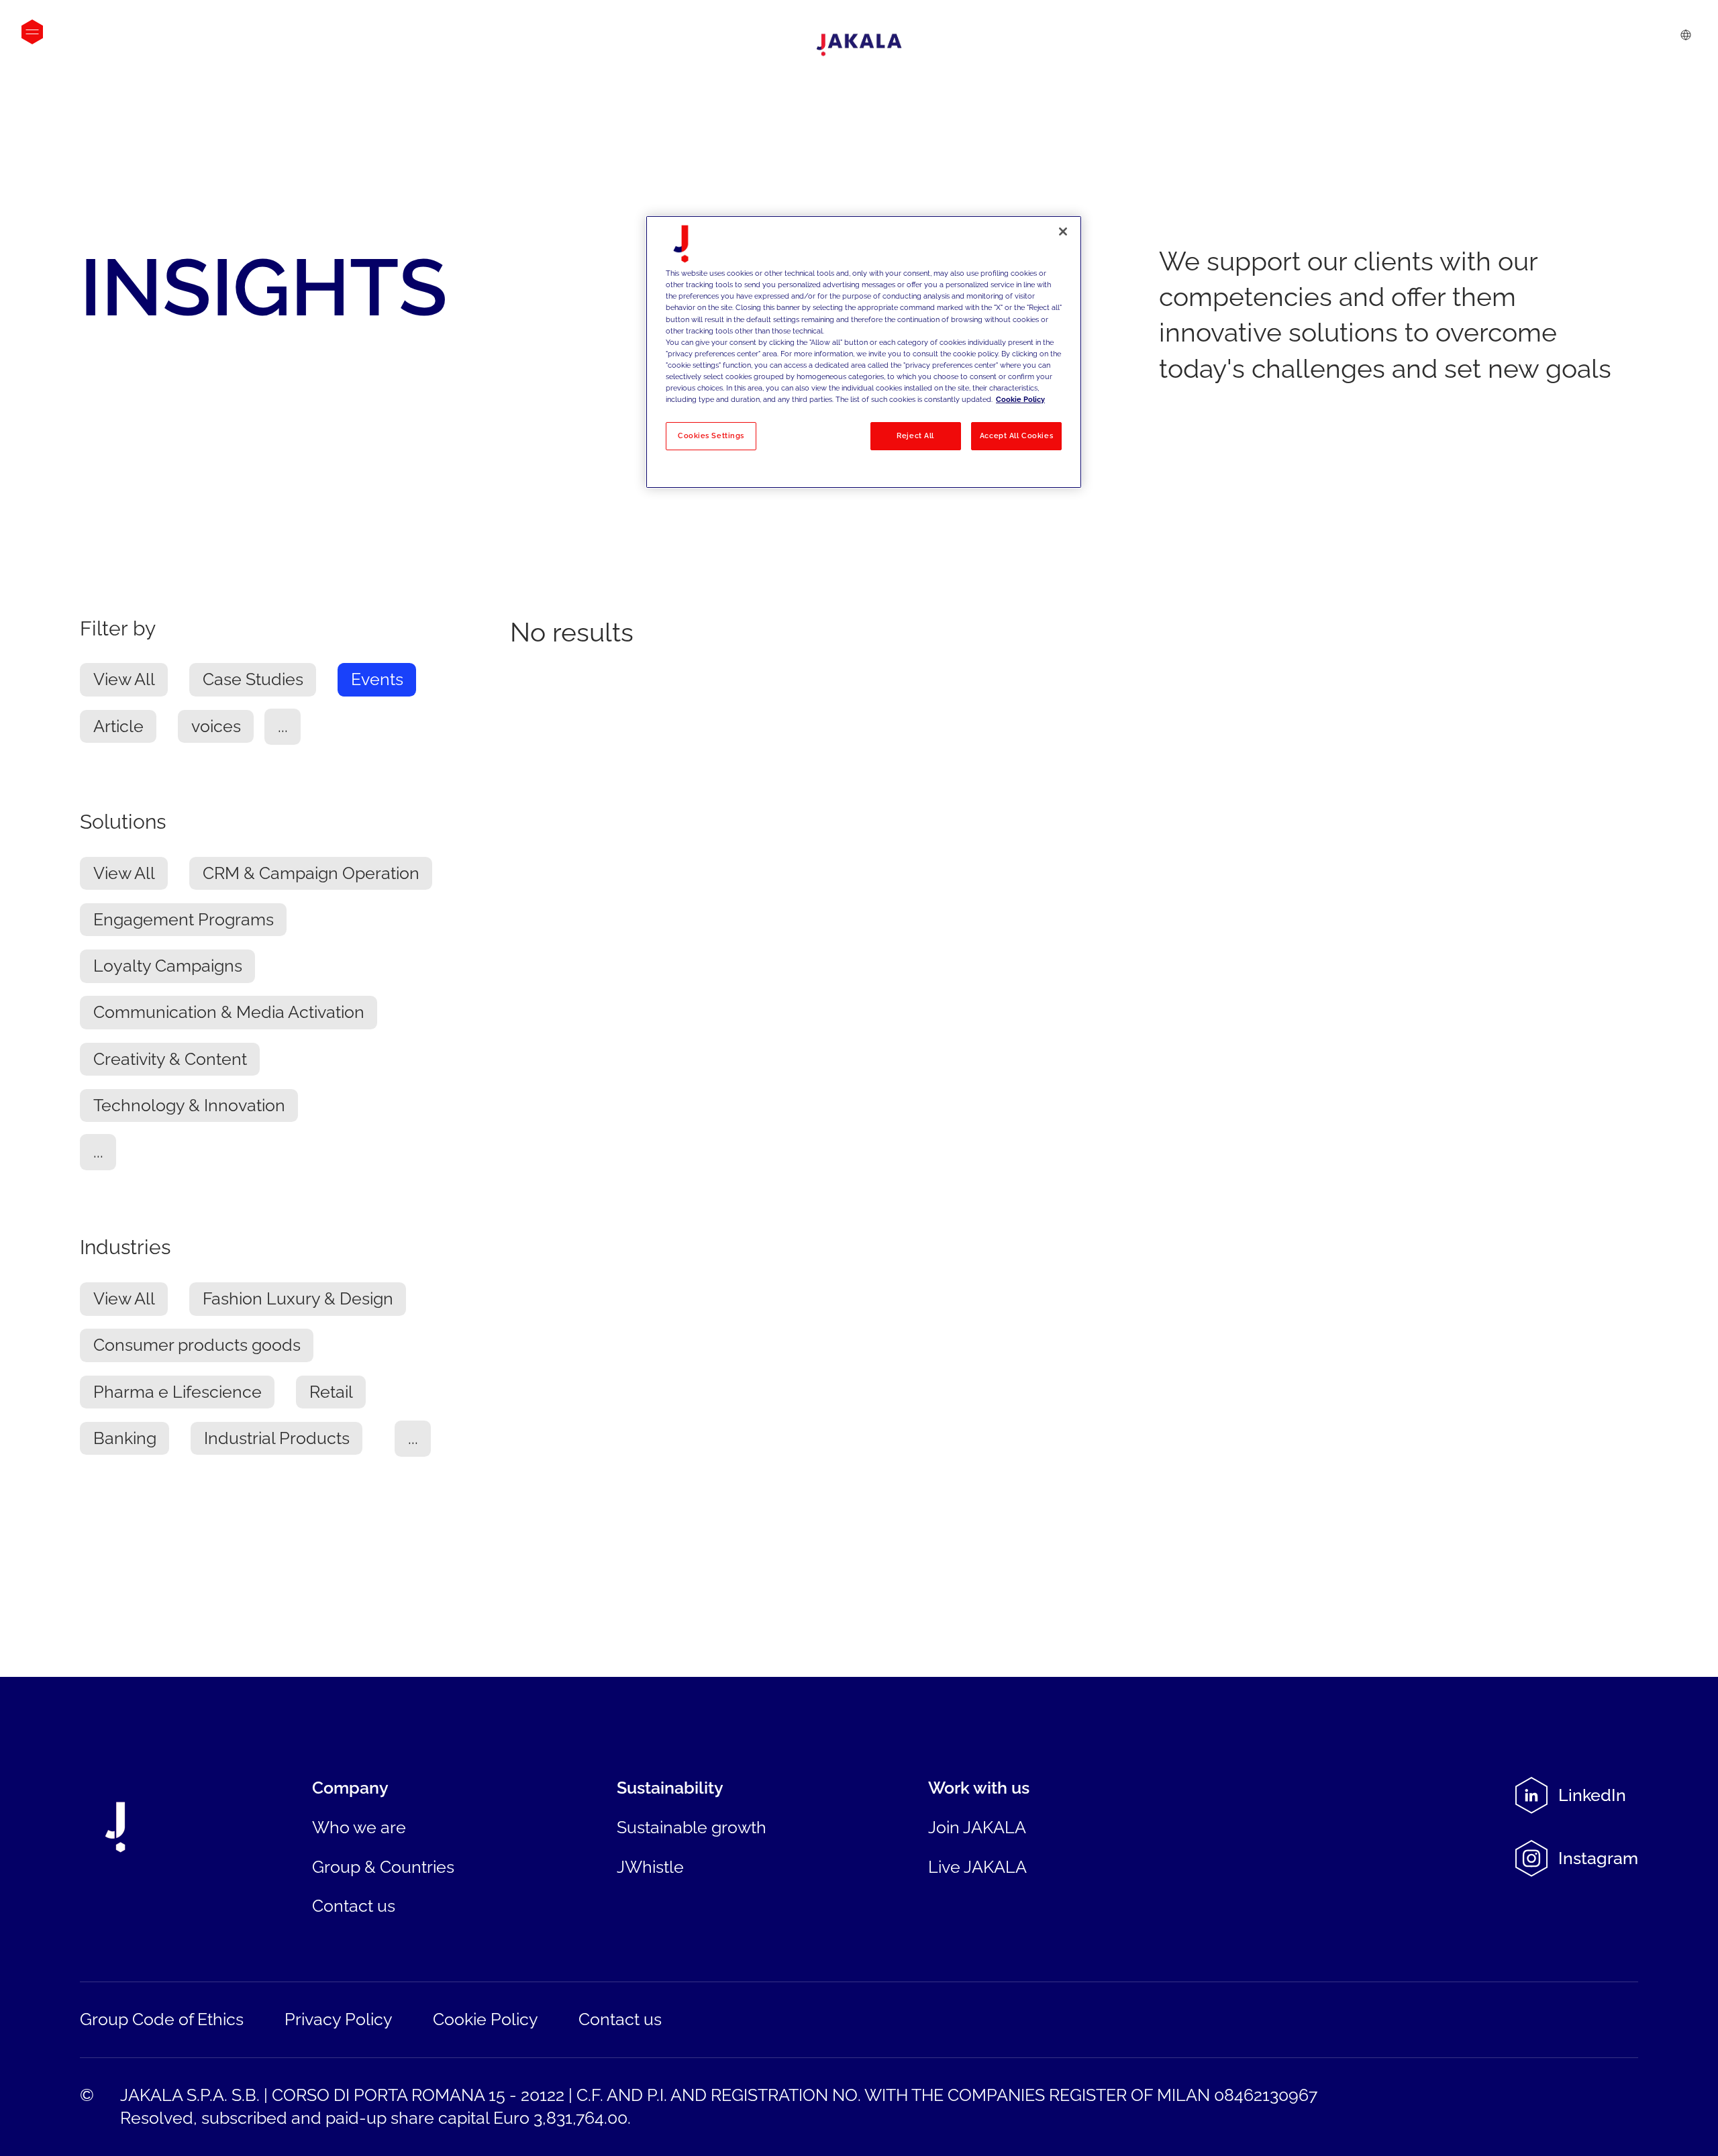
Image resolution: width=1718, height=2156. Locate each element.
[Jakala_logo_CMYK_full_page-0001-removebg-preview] (859, 45)
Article (118, 727)
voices (216, 727)
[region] (864, 352)
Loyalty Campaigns (168, 967)
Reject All (915, 435)
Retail (331, 1393)
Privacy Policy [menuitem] (339, 2019)
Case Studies (253, 680)
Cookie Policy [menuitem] (486, 2019)
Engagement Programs (184, 920)
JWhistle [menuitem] (650, 1867)
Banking (125, 1439)
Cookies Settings (711, 435)
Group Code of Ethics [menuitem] (162, 2019)
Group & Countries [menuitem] (383, 1867)
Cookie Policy (1020, 399)
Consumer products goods (197, 1346)
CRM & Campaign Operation (311, 874)
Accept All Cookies (1016, 435)
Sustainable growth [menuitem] (692, 1828)
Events (377, 680)
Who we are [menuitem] (359, 1828)
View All (124, 680)
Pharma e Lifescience (178, 1393)
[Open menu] (32, 32)
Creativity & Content (170, 1060)
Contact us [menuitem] (354, 1906)
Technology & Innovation (189, 1106)
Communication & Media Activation (229, 1013)
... (283, 727)
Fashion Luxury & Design (298, 1299)
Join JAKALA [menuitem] (977, 1828)
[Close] (1063, 232)
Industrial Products (277, 1439)
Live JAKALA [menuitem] (977, 1867)
